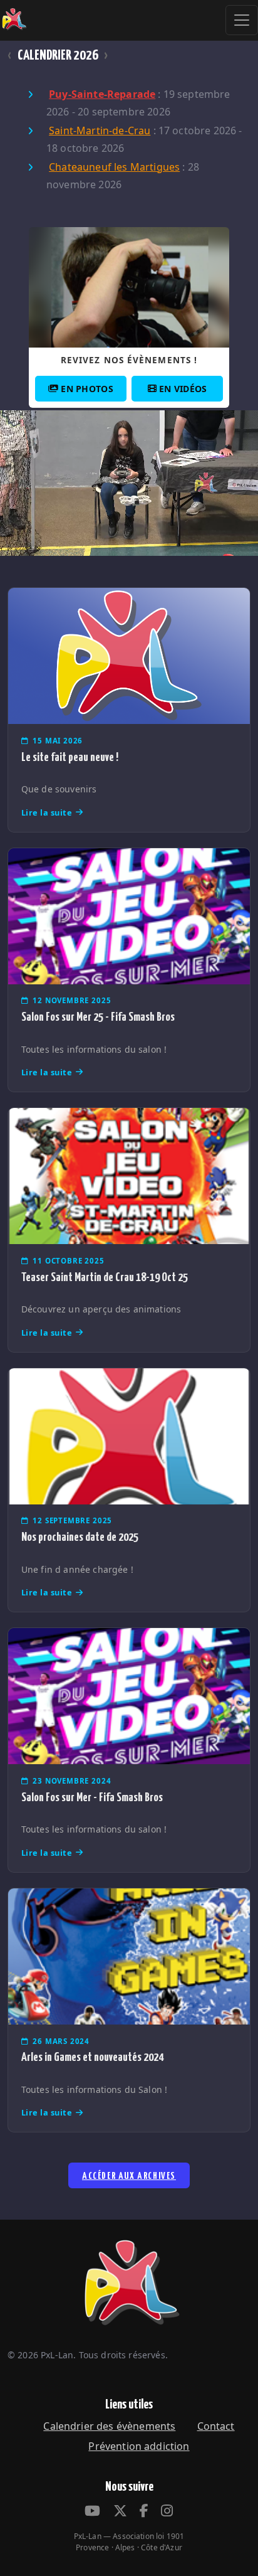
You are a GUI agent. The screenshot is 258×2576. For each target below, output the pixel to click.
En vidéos (183, 389)
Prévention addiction (139, 2446)
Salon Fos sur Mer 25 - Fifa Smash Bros (98, 1017)
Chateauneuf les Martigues (114, 167)
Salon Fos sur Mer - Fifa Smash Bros (92, 1798)
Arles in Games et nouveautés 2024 (92, 2057)
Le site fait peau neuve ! (70, 758)
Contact (216, 2426)
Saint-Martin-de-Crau (100, 130)
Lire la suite (47, 812)
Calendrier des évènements (109, 2426)
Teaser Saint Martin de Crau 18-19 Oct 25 (105, 1278)
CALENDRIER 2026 (58, 56)
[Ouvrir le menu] (242, 20)
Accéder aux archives (129, 2176)
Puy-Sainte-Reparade (102, 94)
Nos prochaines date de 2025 (80, 1537)
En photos (87, 389)
